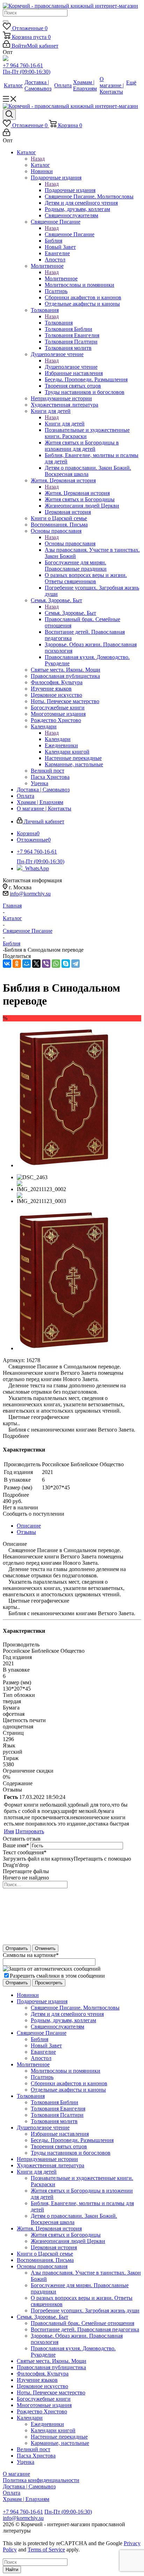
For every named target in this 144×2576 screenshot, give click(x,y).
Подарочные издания (70, 190)
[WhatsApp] (56, 964)
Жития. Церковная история (77, 493)
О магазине (16, 2474)
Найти (12, 2570)
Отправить (17, 1948)
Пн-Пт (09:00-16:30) (27, 72)
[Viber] (46, 964)
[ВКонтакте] (7, 964)
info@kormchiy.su (30, 894)
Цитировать (30, 1831)
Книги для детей (65, 424)
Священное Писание (70, 234)
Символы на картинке (31, 1955)
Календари (58, 739)
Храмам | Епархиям (26, 2499)
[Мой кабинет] (6, 134)
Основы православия (70, 543)
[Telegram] (75, 964)
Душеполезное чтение (71, 367)
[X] (36, 964)
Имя (9, 1831)
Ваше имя (16, 1845)
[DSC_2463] (64, 1165)
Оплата (12, 2493)
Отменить (45, 1948)
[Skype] (66, 964)
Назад (38, 159)
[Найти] (6, 21)
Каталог (40, 165)
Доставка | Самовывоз (29, 2486)
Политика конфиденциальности (41, 2480)
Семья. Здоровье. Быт (70, 613)
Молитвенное (61, 278)
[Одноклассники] (17, 964)
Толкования (59, 323)
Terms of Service (46, 2550)
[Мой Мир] (27, 964)
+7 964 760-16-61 (23, 65)
